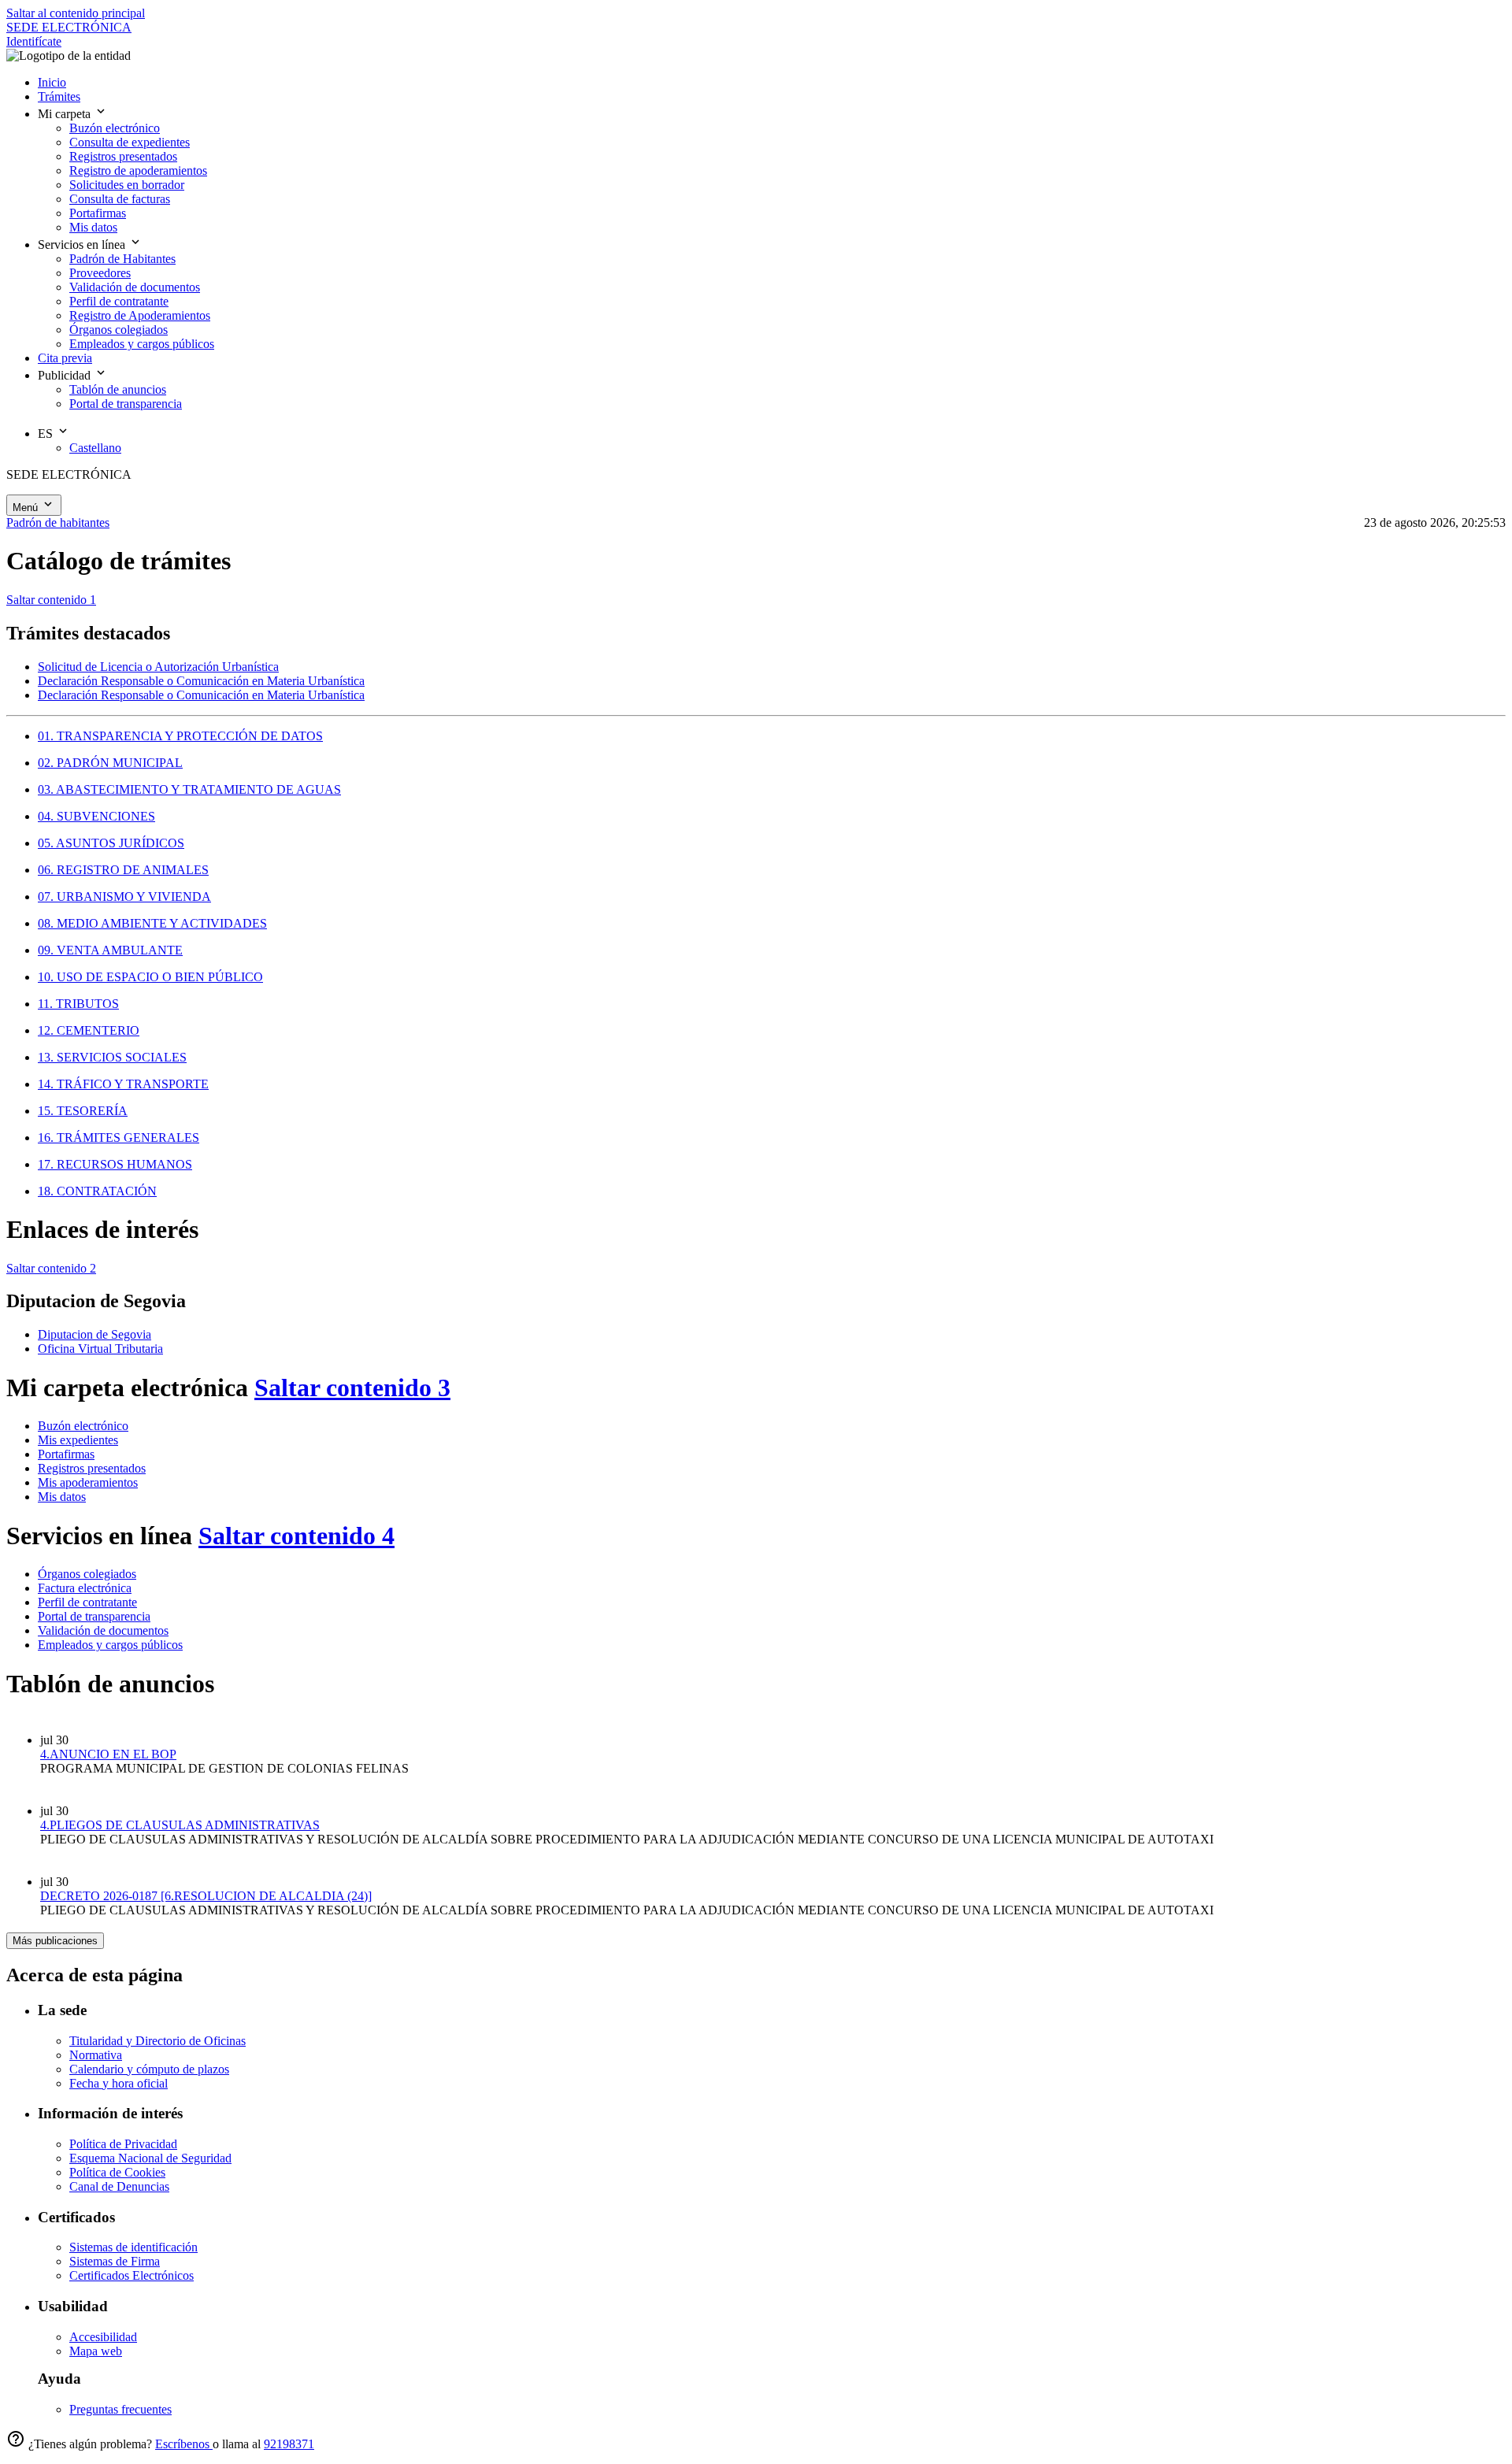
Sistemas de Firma (115, 2261)
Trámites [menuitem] (59, 96)
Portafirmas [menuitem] (98, 213)
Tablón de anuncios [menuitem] (118, 389)
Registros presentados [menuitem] (123, 156)
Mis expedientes (78, 1440)
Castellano (95, 448)
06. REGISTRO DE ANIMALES (123, 870)
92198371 (289, 2444)
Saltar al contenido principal (76, 13)
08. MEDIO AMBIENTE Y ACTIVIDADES (152, 923)
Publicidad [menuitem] (66, 375)
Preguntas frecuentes (120, 2409)
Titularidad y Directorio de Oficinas (157, 2041)
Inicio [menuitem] (52, 82)
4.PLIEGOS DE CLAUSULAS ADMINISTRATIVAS (180, 1825)
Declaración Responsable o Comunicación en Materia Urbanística (201, 681)
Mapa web (96, 2351)
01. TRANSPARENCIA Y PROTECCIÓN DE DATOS (180, 736)
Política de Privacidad (123, 2144)
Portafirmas (66, 1454)
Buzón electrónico (83, 1426)
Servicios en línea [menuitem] (83, 245)
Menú (27, 508)
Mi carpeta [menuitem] (66, 114)
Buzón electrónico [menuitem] (115, 128)
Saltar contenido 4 (296, 1536)
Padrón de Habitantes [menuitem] (122, 259)
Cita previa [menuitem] (65, 358)
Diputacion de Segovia (94, 1334)
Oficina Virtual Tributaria (100, 1349)
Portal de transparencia (94, 1616)
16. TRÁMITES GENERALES (119, 1138)
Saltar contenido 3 (352, 1388)
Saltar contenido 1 (51, 600)
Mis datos (62, 1497)
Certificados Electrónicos (132, 2275)
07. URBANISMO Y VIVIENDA (124, 897)
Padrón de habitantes (58, 522)
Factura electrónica (85, 1588)
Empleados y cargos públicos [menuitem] (142, 344)
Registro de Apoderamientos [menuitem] (140, 315)
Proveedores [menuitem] (100, 273)
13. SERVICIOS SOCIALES (112, 1057)
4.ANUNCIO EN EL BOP (108, 1754)
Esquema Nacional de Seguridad (150, 2158)
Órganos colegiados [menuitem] (119, 330)
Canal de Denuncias (119, 2186)
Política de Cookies (117, 2172)
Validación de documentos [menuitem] (135, 287)
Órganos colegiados (87, 1574)
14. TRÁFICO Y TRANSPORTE (123, 1084)
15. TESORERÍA (83, 1111)
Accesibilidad (103, 2337)
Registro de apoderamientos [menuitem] (138, 170)
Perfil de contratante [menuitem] (119, 301)
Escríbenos (184, 2444)
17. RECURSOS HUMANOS (115, 1164)
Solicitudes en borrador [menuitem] (127, 185)
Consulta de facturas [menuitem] (120, 199)
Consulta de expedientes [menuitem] (130, 142)
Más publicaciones (55, 1941)
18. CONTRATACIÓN (97, 1191)
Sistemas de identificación (133, 2247)
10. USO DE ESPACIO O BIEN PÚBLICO (150, 977)
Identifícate (34, 41)
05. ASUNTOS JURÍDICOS (111, 843)
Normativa (96, 2055)
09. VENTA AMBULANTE (110, 950)
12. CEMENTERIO (89, 1030)
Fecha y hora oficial (119, 2083)
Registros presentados (92, 1468)
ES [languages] (47, 434)
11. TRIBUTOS (78, 1004)
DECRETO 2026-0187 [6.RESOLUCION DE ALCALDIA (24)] (206, 1896)
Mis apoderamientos (88, 1482)
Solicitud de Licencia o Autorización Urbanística (158, 667)
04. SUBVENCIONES (96, 816)
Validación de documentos (103, 1630)
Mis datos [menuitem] (93, 227)
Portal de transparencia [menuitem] (126, 404)
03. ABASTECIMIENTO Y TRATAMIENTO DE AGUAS (189, 789)
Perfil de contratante (87, 1602)
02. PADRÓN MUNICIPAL (110, 763)
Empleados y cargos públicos (110, 1645)
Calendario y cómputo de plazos (149, 2069)
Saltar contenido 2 (51, 1268)
